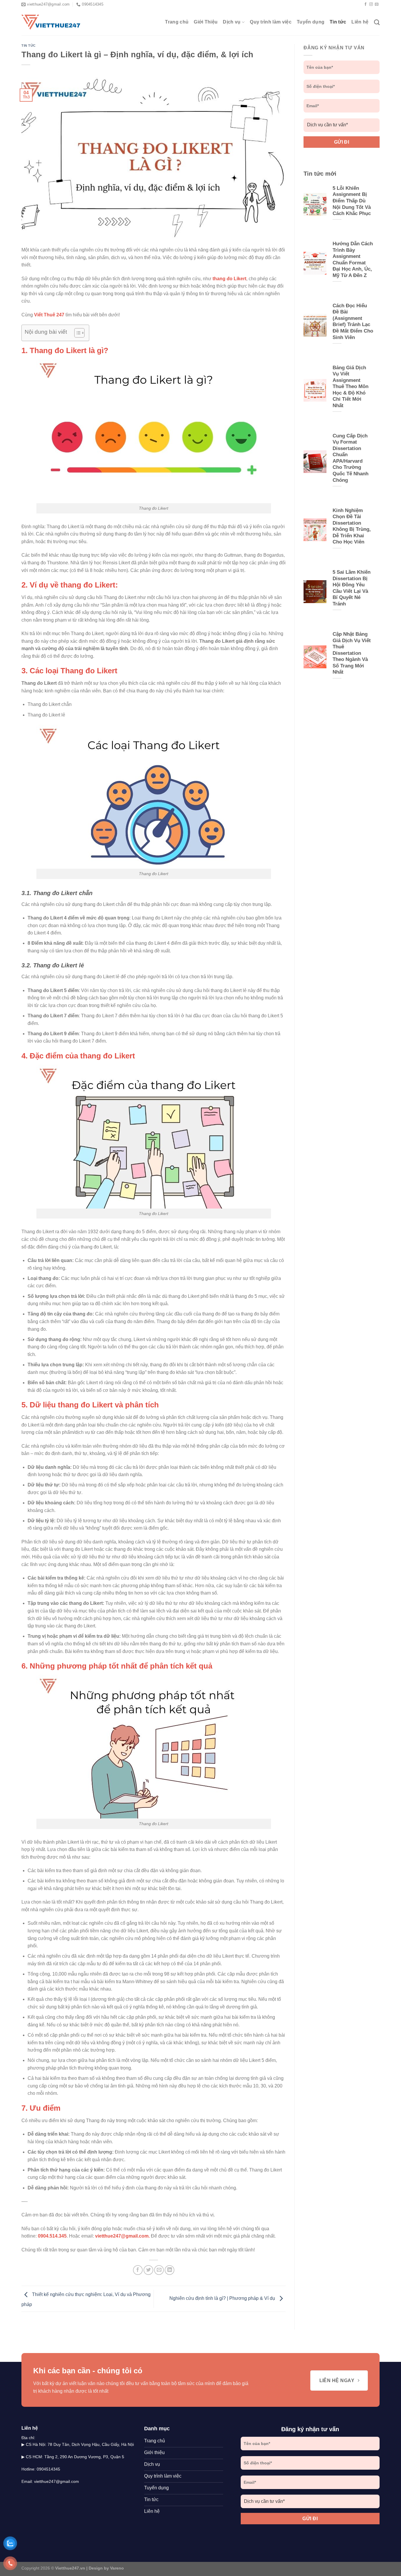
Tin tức (338, 22)
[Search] (377, 22)
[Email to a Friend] (159, 2270)
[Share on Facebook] (138, 2270)
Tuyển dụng (311, 22)
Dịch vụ (232, 22)
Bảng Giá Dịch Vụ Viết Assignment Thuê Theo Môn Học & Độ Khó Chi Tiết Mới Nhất (351, 387)
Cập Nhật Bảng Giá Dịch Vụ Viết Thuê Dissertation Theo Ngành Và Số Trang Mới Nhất (352, 653)
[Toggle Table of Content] (76, 333)
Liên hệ (360, 22)
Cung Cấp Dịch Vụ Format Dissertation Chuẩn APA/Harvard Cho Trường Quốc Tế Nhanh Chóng (351, 458)
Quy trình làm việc (271, 22)
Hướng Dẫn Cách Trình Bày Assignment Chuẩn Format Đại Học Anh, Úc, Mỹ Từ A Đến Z (353, 260)
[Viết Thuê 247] (51, 22)
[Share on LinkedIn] (170, 2270)
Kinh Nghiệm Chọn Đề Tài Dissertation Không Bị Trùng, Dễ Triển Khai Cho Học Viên (352, 526)
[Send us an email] (377, 4)
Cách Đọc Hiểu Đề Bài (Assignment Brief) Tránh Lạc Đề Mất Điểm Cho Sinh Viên (353, 322)
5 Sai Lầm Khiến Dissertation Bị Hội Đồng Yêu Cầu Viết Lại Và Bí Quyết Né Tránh (352, 588)
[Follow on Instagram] (371, 4)
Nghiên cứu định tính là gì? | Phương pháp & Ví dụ (223, 2299)
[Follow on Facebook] (365, 4)
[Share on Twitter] (148, 2270)
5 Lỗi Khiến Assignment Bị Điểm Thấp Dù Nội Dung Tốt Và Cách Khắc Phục (352, 201)
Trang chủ (177, 22)
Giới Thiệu (206, 22)
